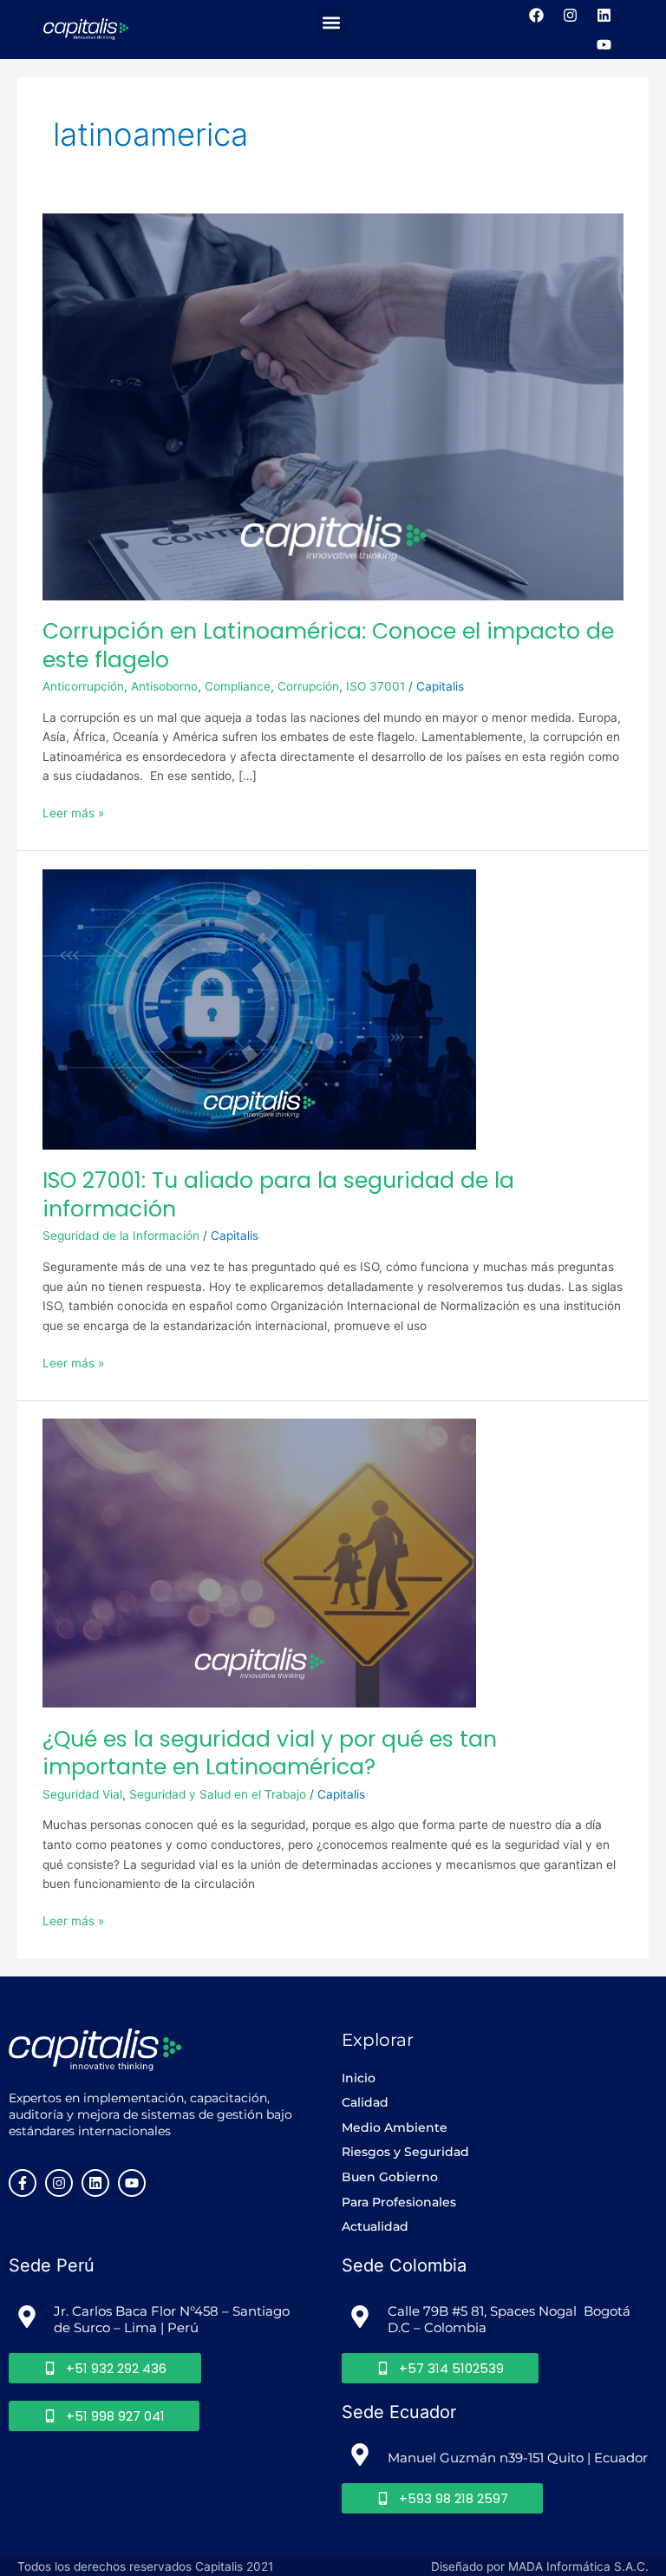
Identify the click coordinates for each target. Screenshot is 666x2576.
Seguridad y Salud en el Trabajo (218, 1794)
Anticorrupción (83, 686)
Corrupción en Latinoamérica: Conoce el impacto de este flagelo (328, 646)
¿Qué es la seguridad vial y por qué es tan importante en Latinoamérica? (270, 1753)
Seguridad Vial (82, 1794)
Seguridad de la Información (121, 1236)
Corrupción (308, 686)
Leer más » (73, 812)
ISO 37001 (375, 686)
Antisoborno (164, 686)
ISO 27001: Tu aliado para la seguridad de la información (278, 1195)
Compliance (238, 686)
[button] (331, 23)
